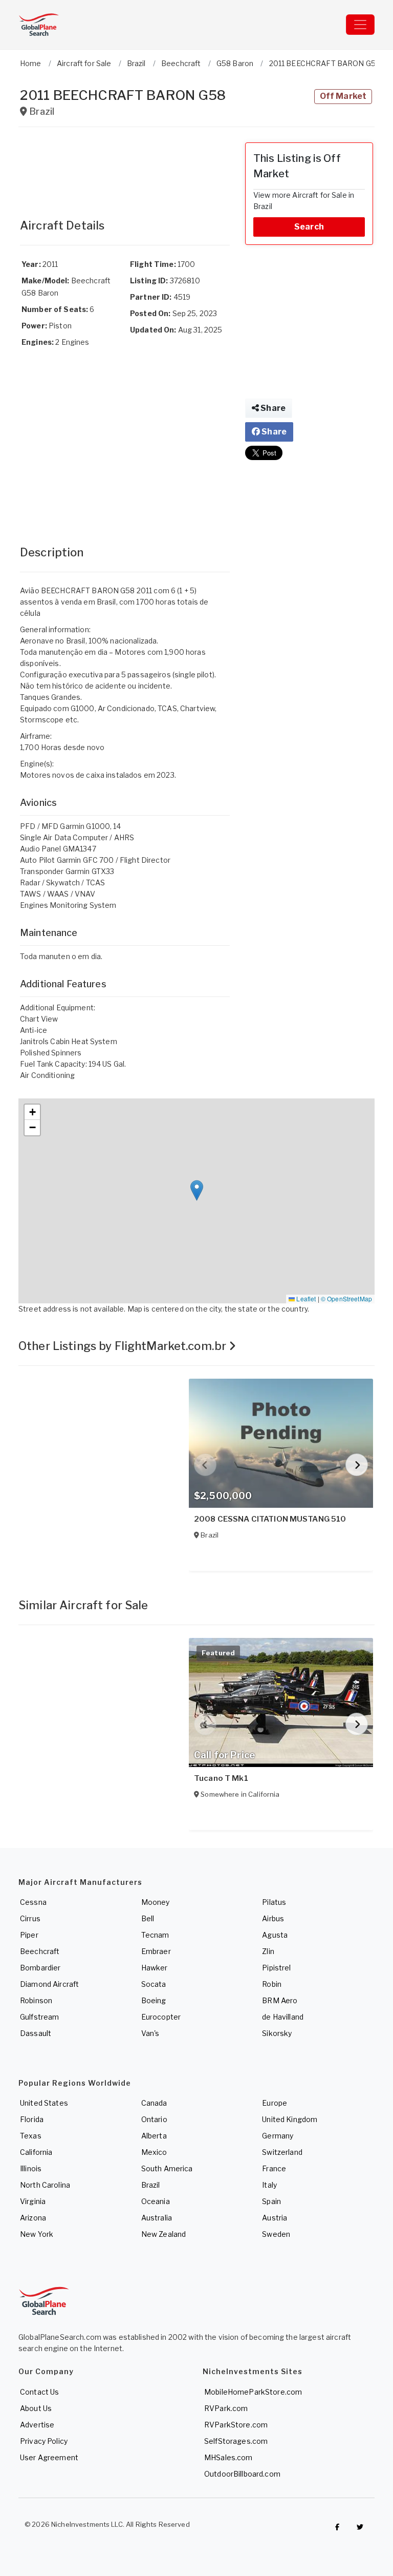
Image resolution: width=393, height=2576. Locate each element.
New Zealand (164, 2234)
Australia (157, 2218)
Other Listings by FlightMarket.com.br (124, 1346)
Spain (271, 2201)
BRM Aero (280, 2000)
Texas (31, 2136)
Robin (272, 1984)
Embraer (156, 1951)
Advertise (37, 2425)
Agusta (275, 1935)
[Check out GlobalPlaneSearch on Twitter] (360, 2527)
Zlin (268, 1951)
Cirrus (30, 1918)
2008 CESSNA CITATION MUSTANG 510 (270, 1519)
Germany (278, 2136)
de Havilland (283, 2017)
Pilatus (274, 1902)
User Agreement (49, 2457)
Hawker (155, 1968)
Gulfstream (39, 2017)
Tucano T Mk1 (221, 1778)
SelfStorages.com (236, 2441)
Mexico (154, 2152)
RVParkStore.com (236, 2425)
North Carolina (45, 2185)
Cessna (33, 1902)
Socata (154, 1984)
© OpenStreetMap (346, 1299)
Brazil (151, 2185)
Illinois (31, 2168)
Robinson (36, 2000)
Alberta (154, 2136)
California (36, 2152)
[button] (197, 1190)
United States (44, 2103)
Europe (275, 2103)
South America (167, 2168)
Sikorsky (277, 2033)
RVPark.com (226, 2408)
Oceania (156, 2201)
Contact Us (39, 2392)
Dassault (36, 2033)
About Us (36, 2408)
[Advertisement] (125, 168)
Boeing (154, 2000)
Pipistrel (276, 1968)
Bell (148, 1918)
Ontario (154, 2119)
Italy (269, 2185)
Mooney (156, 1902)
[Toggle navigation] (360, 25)
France (274, 2168)
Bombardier (40, 1968)
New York (37, 2234)
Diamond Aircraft (49, 1984)
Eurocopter (161, 2017)
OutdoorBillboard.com (242, 2474)
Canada (154, 2103)
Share (272, 408)
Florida (32, 2119)
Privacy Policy (44, 2441)
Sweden (276, 2234)
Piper (29, 1935)
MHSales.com (228, 2457)
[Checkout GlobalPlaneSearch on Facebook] (337, 2527)
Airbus (273, 1918)
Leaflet (305, 1299)
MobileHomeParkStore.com (253, 2392)
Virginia (33, 2201)
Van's (150, 2033)
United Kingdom (290, 2119)
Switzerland (282, 2152)
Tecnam (155, 1935)
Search (309, 227)
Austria (275, 2218)
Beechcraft (40, 1951)
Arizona (33, 2218)
